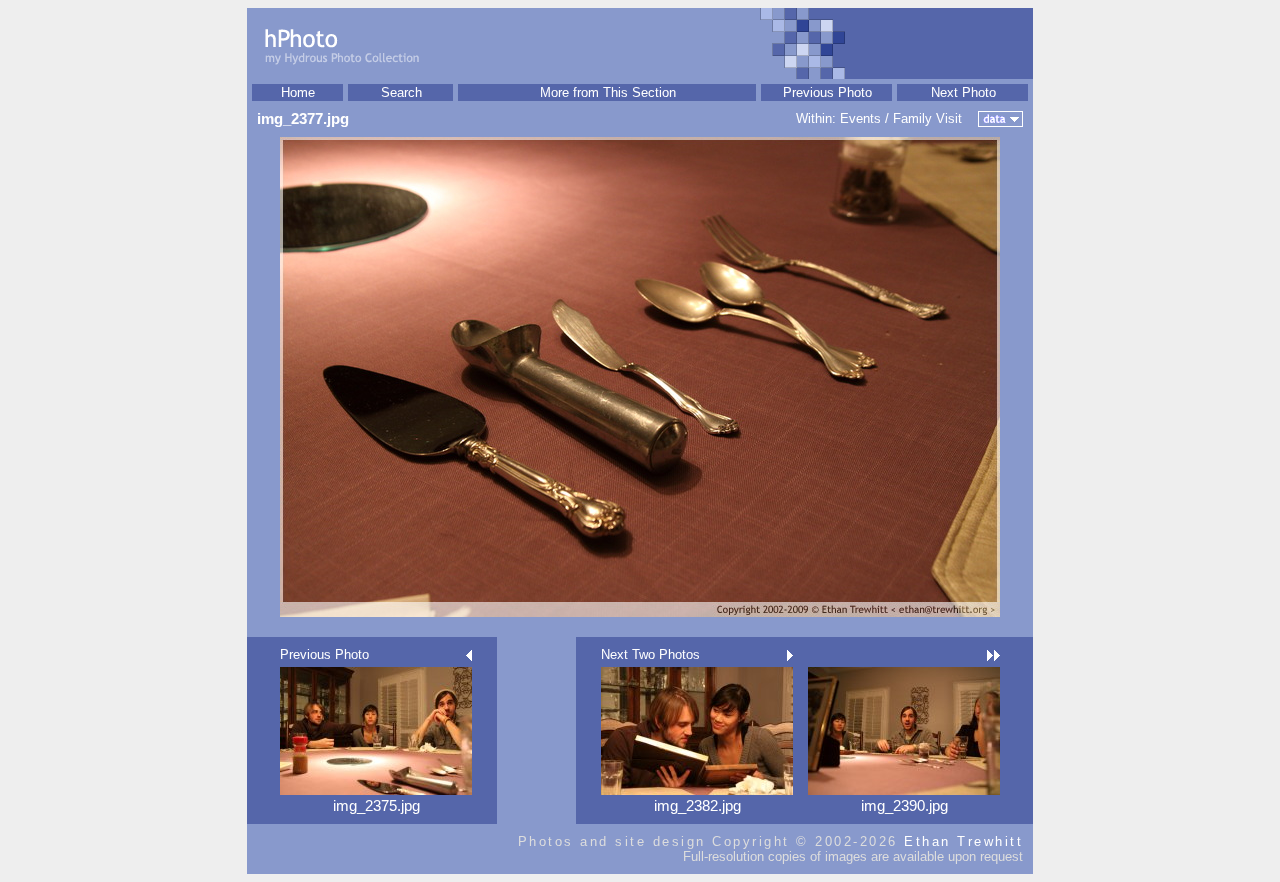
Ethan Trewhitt (963, 841)
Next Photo (963, 92)
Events (860, 118)
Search (401, 92)
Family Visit (927, 118)
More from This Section (608, 92)
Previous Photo (827, 92)
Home (298, 92)
